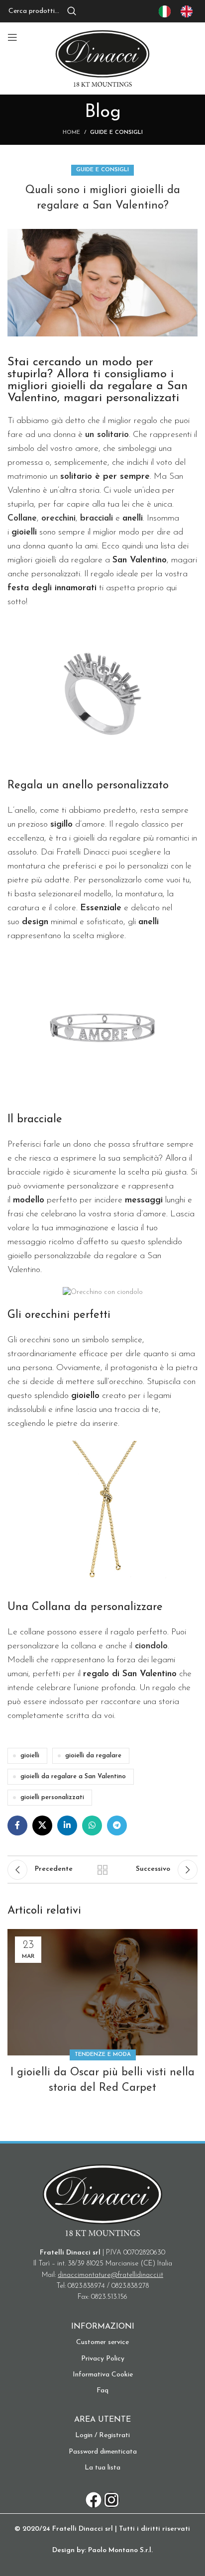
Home (71, 133)
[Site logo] (102, 58)
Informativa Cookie (103, 2375)
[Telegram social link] (117, 1825)
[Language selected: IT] (181, 11)
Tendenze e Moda (103, 2055)
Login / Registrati (102, 2435)
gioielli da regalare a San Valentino (73, 1777)
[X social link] (42, 1825)
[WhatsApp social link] (92, 1825)
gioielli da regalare (93, 1756)
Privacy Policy (103, 2359)
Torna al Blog (102, 1870)
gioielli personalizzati (52, 1798)
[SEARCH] (72, 11)
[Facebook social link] (17, 1825)
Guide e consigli (116, 133)
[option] (189, 11)
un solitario (107, 435)
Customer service (102, 2342)
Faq (102, 2391)
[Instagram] (111, 2500)
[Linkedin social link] (67, 1825)
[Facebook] (94, 2500)
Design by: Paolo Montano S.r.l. (102, 2550)
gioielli (30, 1756)
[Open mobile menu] (12, 37)
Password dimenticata (103, 2452)
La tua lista (102, 2468)
